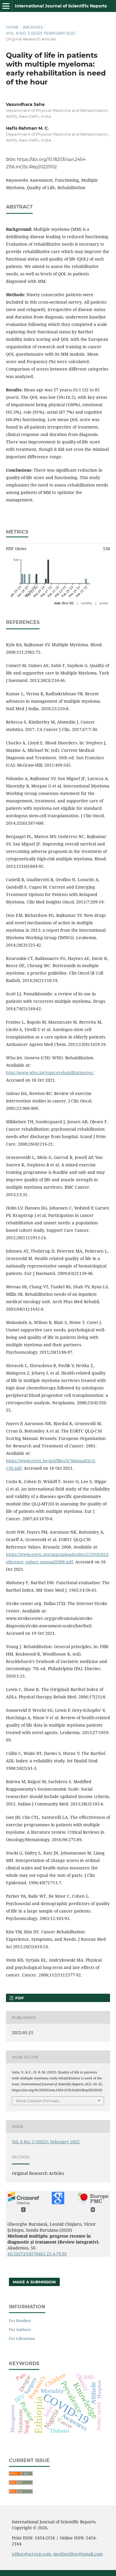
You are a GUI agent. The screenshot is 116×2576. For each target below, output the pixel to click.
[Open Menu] (6, 6)
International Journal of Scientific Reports (61, 6)
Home (12, 27)
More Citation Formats (38, 2101)
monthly (87, 603)
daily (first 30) (64, 603)
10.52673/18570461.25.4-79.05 (37, 2254)
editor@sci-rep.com (31, 2554)
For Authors (20, 2329)
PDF (19, 1998)
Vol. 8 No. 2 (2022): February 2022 (40, 33)
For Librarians (22, 2338)
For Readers (20, 2321)
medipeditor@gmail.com (78, 2554)
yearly (104, 603)
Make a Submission (34, 2282)
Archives (33, 27)
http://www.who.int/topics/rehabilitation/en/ (50, 1073)
